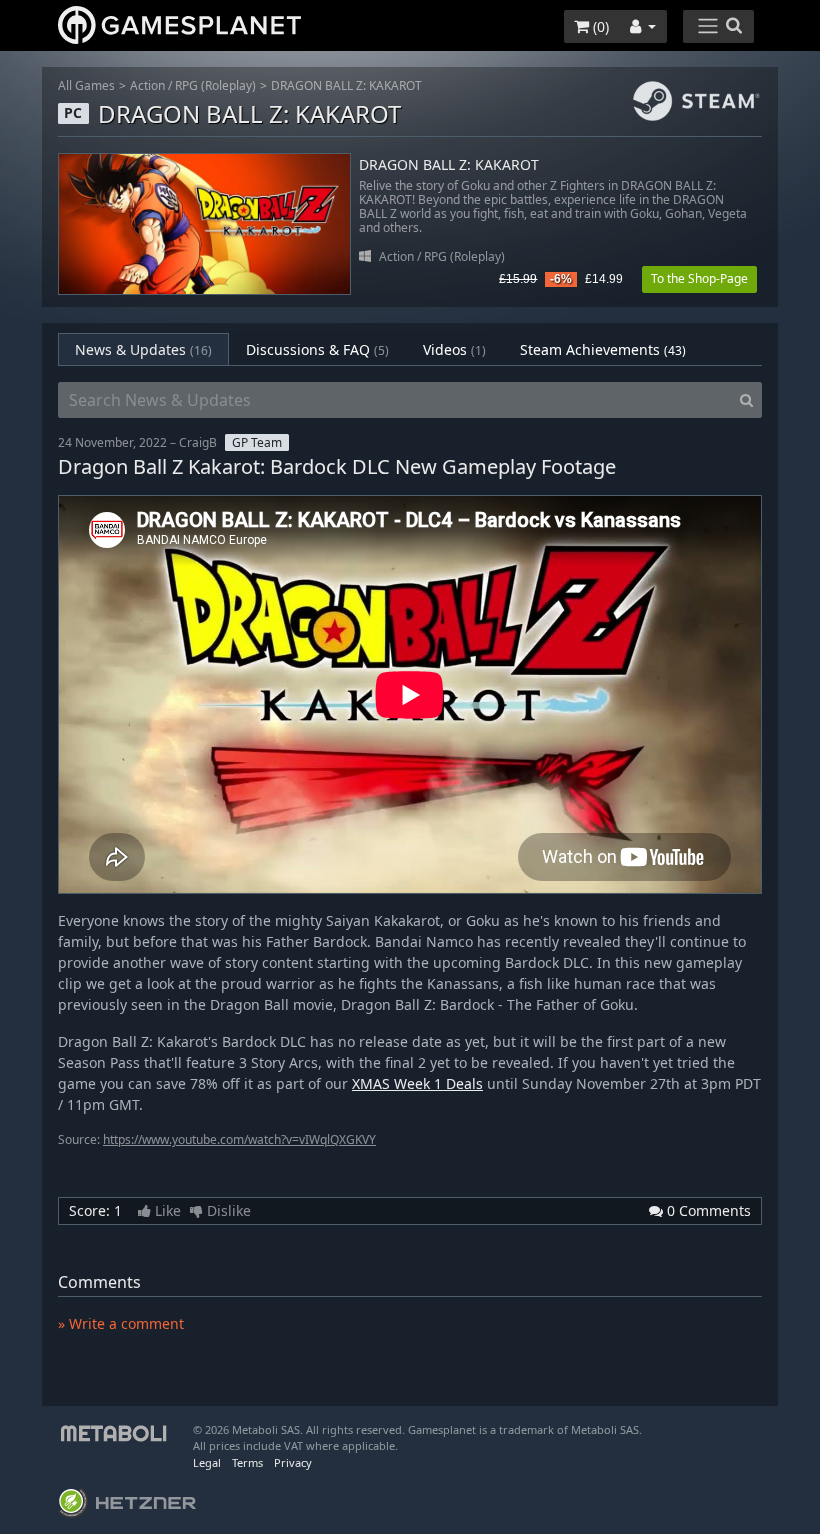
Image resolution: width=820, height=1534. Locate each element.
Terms (247, 1462)
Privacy (293, 1462)
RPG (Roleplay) (215, 85)
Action (147, 85)
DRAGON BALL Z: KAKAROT (346, 85)
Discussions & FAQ (317, 349)
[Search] (746, 400)
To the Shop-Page (699, 278)
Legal (207, 1462)
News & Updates (143, 349)
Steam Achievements (603, 349)
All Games (86, 85)
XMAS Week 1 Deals (417, 1083)
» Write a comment (121, 1323)
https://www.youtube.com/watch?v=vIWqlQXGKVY (239, 1139)
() (599, 26)
